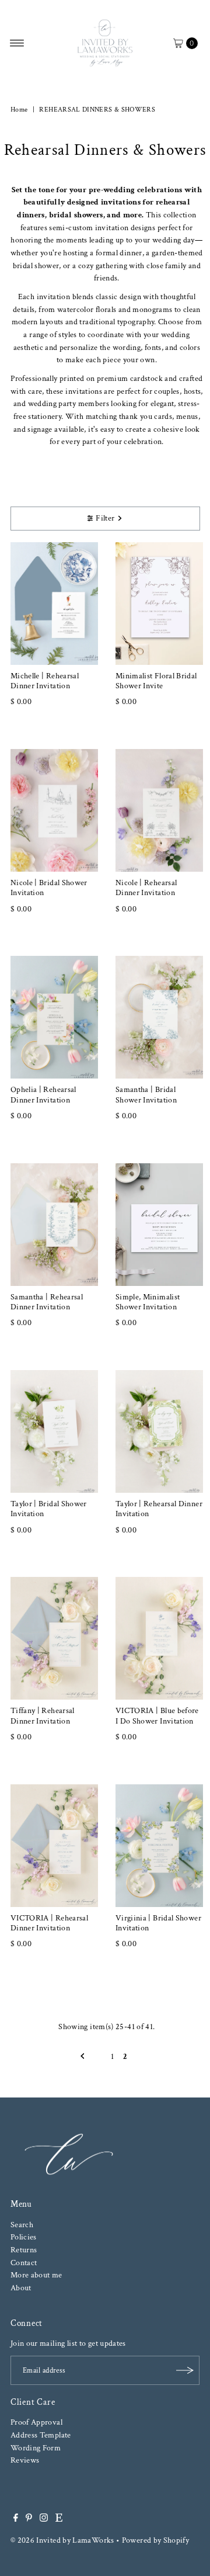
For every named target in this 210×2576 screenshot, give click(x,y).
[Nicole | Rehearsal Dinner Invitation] (159, 810)
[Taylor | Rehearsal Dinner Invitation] (159, 1431)
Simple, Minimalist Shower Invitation (148, 1302)
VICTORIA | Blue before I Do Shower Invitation (157, 1715)
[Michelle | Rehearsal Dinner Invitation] (54, 604)
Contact (24, 2263)
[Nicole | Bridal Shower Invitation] (54, 810)
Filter (105, 518)
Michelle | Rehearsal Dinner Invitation (45, 681)
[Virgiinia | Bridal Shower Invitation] (159, 1846)
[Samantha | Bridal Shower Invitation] (159, 1017)
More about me (36, 2275)
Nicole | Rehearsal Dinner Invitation (146, 887)
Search (22, 2225)
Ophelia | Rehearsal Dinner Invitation (43, 1094)
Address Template (41, 2435)
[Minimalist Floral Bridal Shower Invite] (159, 604)
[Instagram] (44, 2519)
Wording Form (36, 2448)
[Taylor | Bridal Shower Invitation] (54, 1431)
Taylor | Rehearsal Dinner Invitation (159, 1509)
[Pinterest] (29, 2519)
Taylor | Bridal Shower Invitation (49, 1509)
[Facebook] (16, 2519)
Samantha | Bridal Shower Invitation (146, 1094)
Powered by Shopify (156, 2540)
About (21, 2288)
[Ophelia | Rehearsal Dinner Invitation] (54, 1017)
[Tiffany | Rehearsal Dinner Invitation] (54, 1638)
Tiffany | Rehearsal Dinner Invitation (43, 1715)
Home (19, 110)
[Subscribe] (185, 2370)
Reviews (25, 2460)
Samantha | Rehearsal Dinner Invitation (47, 1302)
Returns (24, 2250)
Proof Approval (36, 2422)
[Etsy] (59, 2519)
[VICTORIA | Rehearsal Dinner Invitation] (54, 1846)
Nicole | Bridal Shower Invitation (49, 887)
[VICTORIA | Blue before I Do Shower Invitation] (159, 1638)
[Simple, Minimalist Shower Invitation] (159, 1225)
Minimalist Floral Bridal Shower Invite (156, 681)
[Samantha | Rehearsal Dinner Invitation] (54, 1225)
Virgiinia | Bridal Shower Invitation (158, 1923)
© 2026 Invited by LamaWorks (62, 2540)
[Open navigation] (17, 43)
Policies (24, 2237)
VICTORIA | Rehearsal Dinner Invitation (49, 1923)
